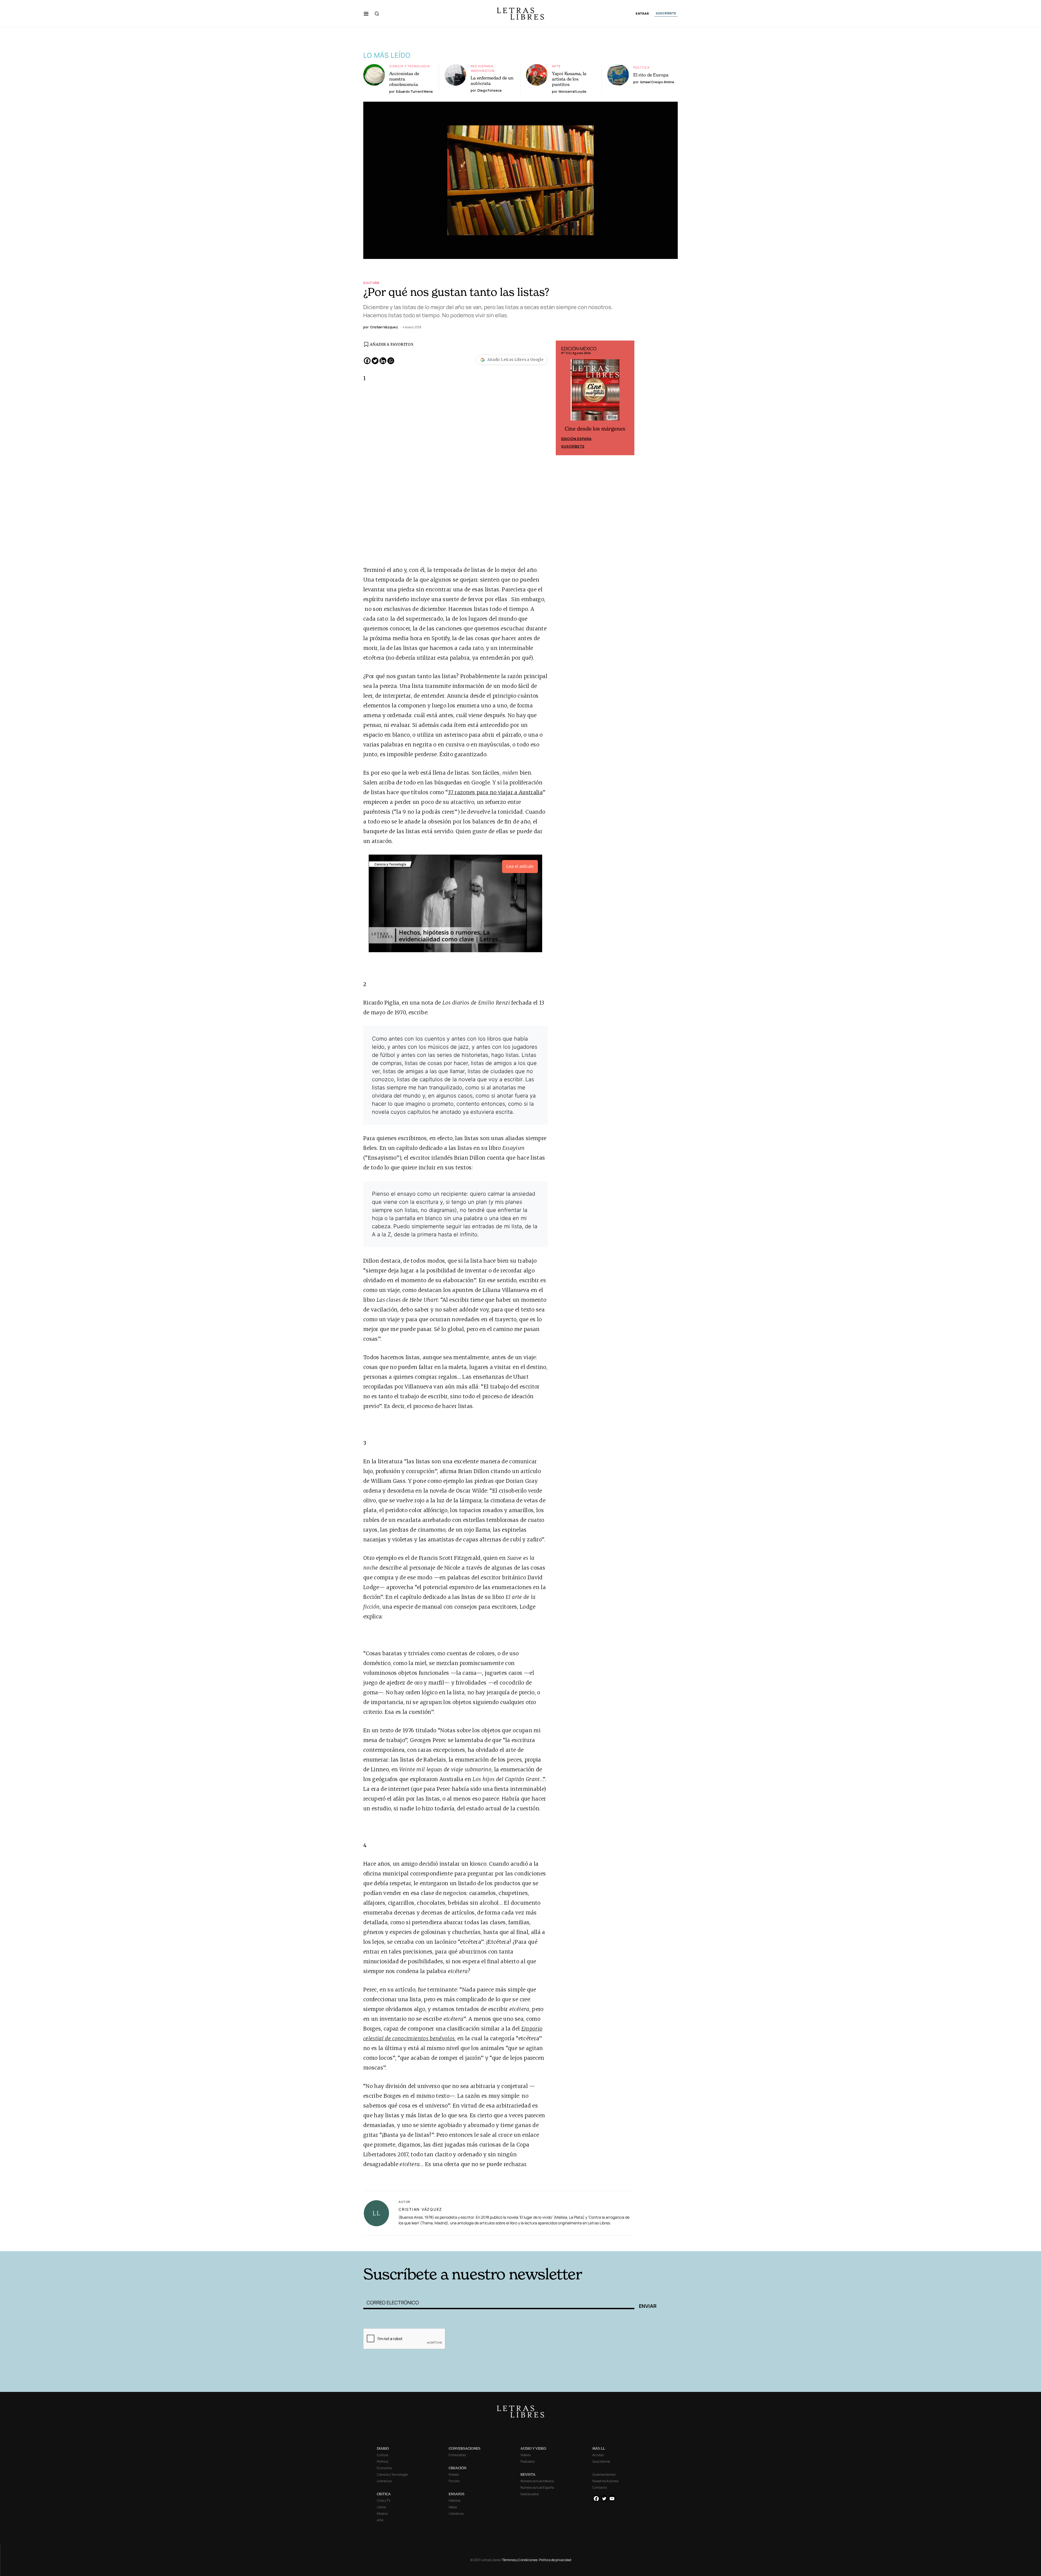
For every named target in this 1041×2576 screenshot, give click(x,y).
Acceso (598, 2455)
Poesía (454, 2474)
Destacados (530, 2494)
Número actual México (537, 2481)
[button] (366, 14)
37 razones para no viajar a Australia (495, 792)
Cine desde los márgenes (595, 430)
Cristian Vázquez (420, 2209)
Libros (381, 2507)
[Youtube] (612, 2499)
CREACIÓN (457, 2468)
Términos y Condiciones (520, 2560)
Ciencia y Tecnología (410, 66)
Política (641, 67)
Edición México (576, 440)
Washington (483, 71)
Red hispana (482, 66)
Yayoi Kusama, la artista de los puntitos (569, 79)
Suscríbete (573, 447)
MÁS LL (599, 2448)
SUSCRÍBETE (666, 13)
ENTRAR (642, 14)
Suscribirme (601, 2461)
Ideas (453, 2507)
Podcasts (528, 2461)
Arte (556, 66)
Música (382, 2514)
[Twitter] (375, 361)
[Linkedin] (383, 361)
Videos (526, 2455)
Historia (454, 2500)
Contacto (600, 2487)
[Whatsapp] (391, 361)
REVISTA (528, 2474)
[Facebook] (367, 361)
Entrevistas (457, 2455)
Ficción (454, 2481)
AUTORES (594, 2243)
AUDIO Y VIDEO (533, 2448)
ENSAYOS (457, 2494)
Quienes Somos (604, 2474)
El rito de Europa (651, 75)
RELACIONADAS (437, 2243)
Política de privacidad (555, 2560)
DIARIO (383, 2448)
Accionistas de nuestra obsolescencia (404, 79)
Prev (563, 398)
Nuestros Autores (605, 2481)
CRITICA (384, 2494)
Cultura (371, 283)
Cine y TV (384, 2500)
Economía (384, 2468)
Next (627, 398)
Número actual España (537, 2487)
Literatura (384, 2481)
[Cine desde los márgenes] (595, 392)
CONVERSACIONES (465, 2448)
